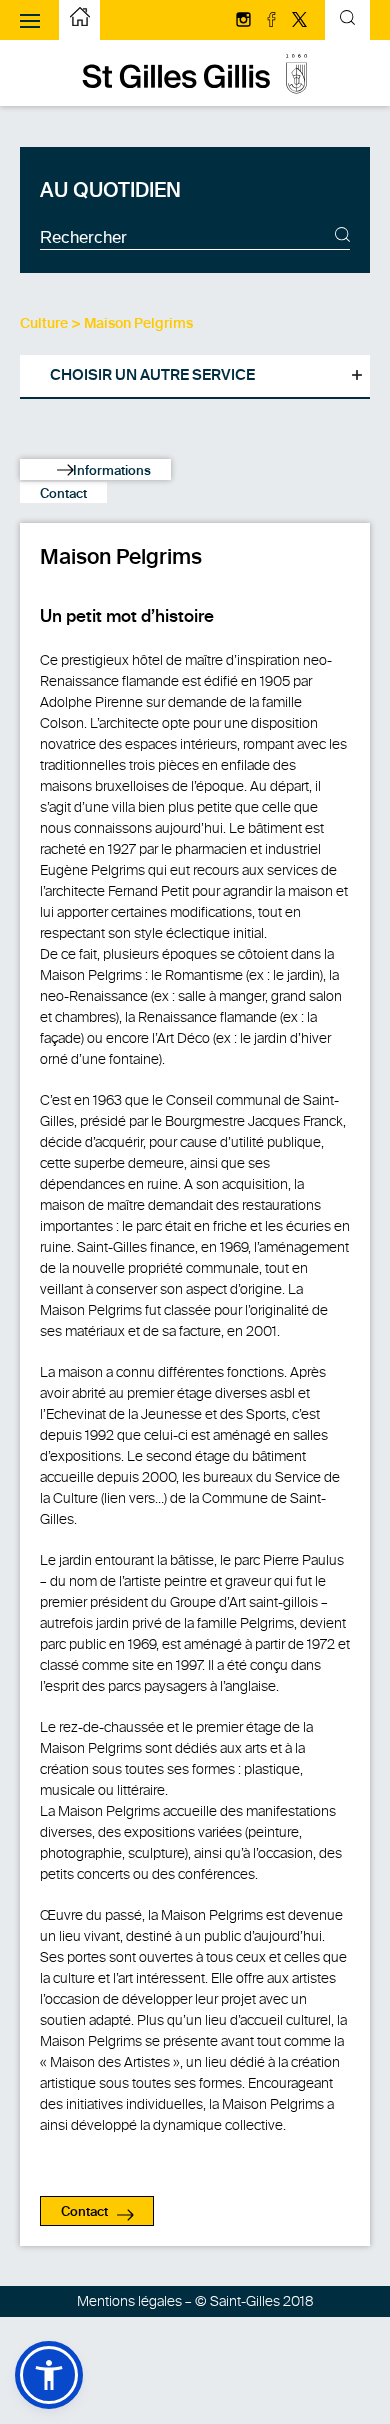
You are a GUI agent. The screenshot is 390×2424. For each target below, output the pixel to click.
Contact (84, 2212)
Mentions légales (129, 2301)
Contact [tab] (63, 494)
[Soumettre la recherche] (342, 237)
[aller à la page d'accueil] (195, 89)
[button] (49, 2375)
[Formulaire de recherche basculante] (347, 20)
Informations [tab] (110, 471)
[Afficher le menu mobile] (30, 20)
